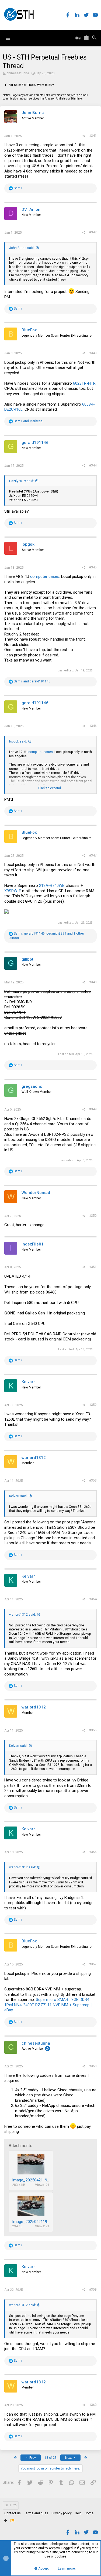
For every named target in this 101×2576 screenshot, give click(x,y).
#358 (93, 2066)
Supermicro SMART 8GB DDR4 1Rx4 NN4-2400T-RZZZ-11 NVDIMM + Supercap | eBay (48, 2005)
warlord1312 (34, 1458)
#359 (93, 2290)
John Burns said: (22, 248)
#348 (93, 982)
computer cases (45, 576)
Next (69, 2458)
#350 (93, 1216)
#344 (93, 465)
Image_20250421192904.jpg (37, 2180)
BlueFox (29, 330)
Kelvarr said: (18, 1496)
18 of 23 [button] (50, 2458)
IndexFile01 (33, 1244)
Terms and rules (36, 2513)
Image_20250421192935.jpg (37, 2222)
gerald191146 (35, 443)
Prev (32, 2458)
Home (89, 2513)
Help (78, 2513)
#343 (93, 353)
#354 (93, 1599)
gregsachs (32, 1086)
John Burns (33, 113)
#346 (93, 726)
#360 (93, 2405)
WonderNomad (36, 1193)
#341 (93, 136)
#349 (93, 1109)
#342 (93, 232)
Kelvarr (28, 1382)
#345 (93, 567)
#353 (93, 1480)
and (28, 421)
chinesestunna (18, 73)
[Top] (6, 2521)
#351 (93, 1267)
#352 (93, 1405)
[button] (8, 38)
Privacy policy (62, 2513)
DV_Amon (31, 210)
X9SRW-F (13, 891)
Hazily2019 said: (22, 481)
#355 (93, 1730)
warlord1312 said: (22, 1615)
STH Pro (11, 2505)
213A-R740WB (52, 885)
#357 (93, 1964)
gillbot (27, 959)
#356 (93, 1852)
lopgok (28, 544)
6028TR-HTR (84, 383)
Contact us (13, 2513)
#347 (93, 855)
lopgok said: (18, 741)
